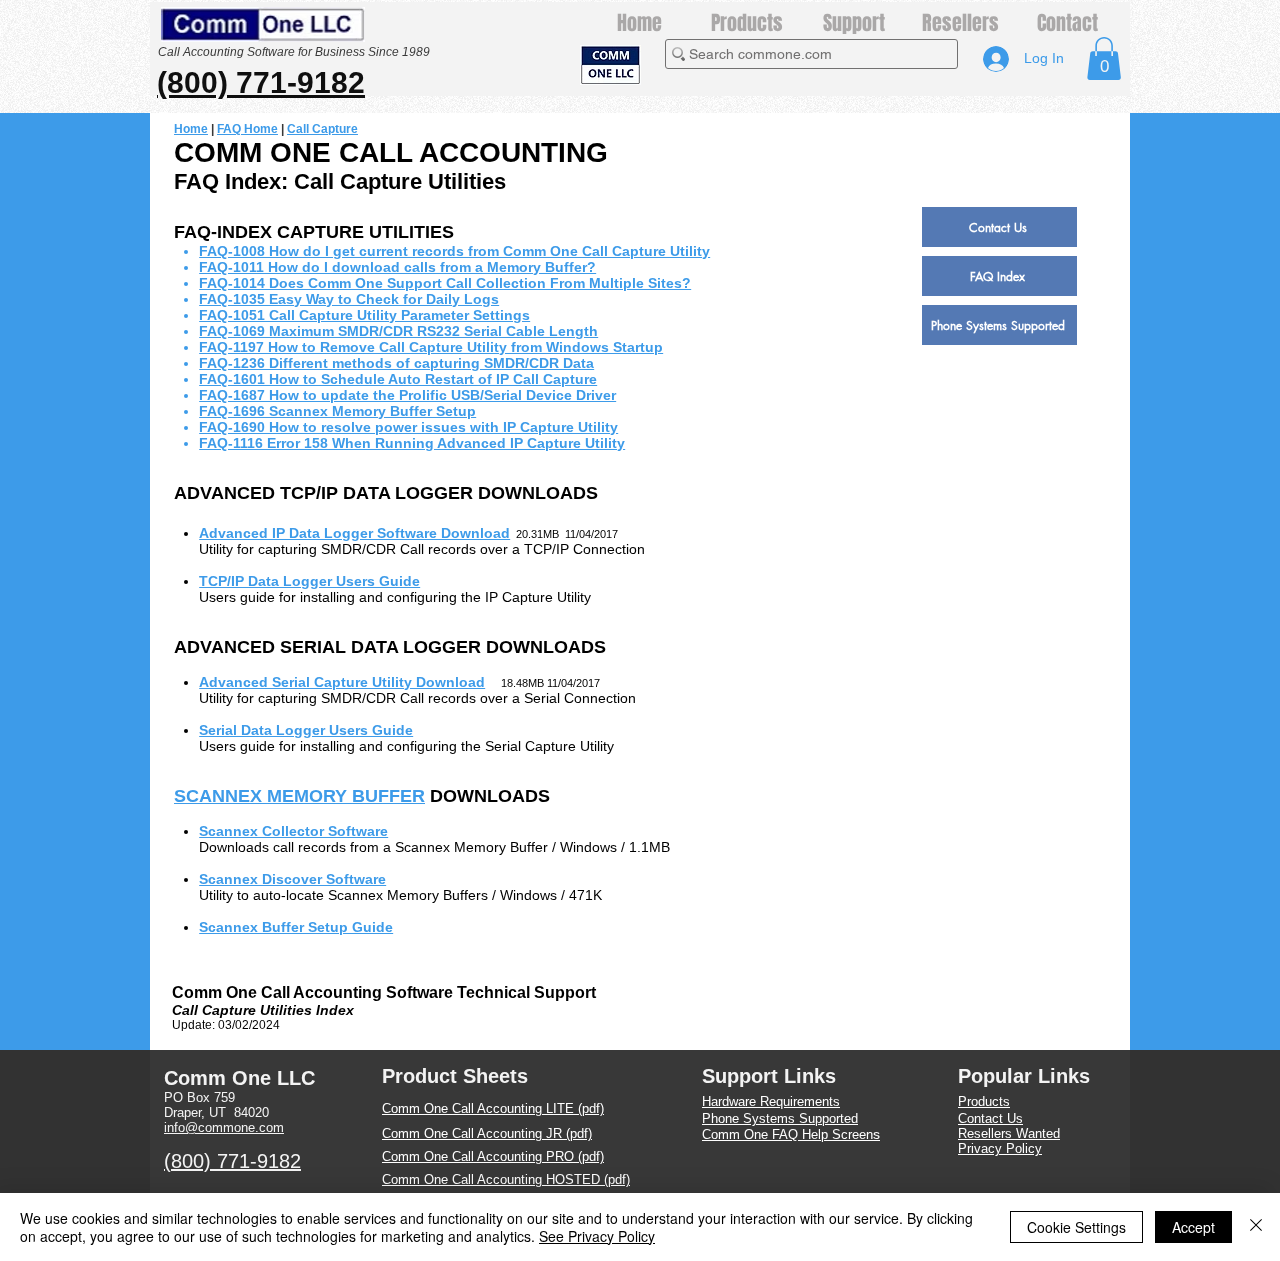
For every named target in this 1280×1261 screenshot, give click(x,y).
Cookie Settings (1076, 1227)
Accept (1193, 1227)
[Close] (1256, 1227)
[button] (1104, 58)
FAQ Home (247, 129)
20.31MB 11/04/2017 (564, 534)
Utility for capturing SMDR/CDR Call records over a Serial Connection (417, 698)
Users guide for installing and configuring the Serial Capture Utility (406, 746)
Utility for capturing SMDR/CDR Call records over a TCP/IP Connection (422, 549)
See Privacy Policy (597, 1236)
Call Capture (322, 129)
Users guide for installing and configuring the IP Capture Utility (395, 597)
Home (191, 129)
